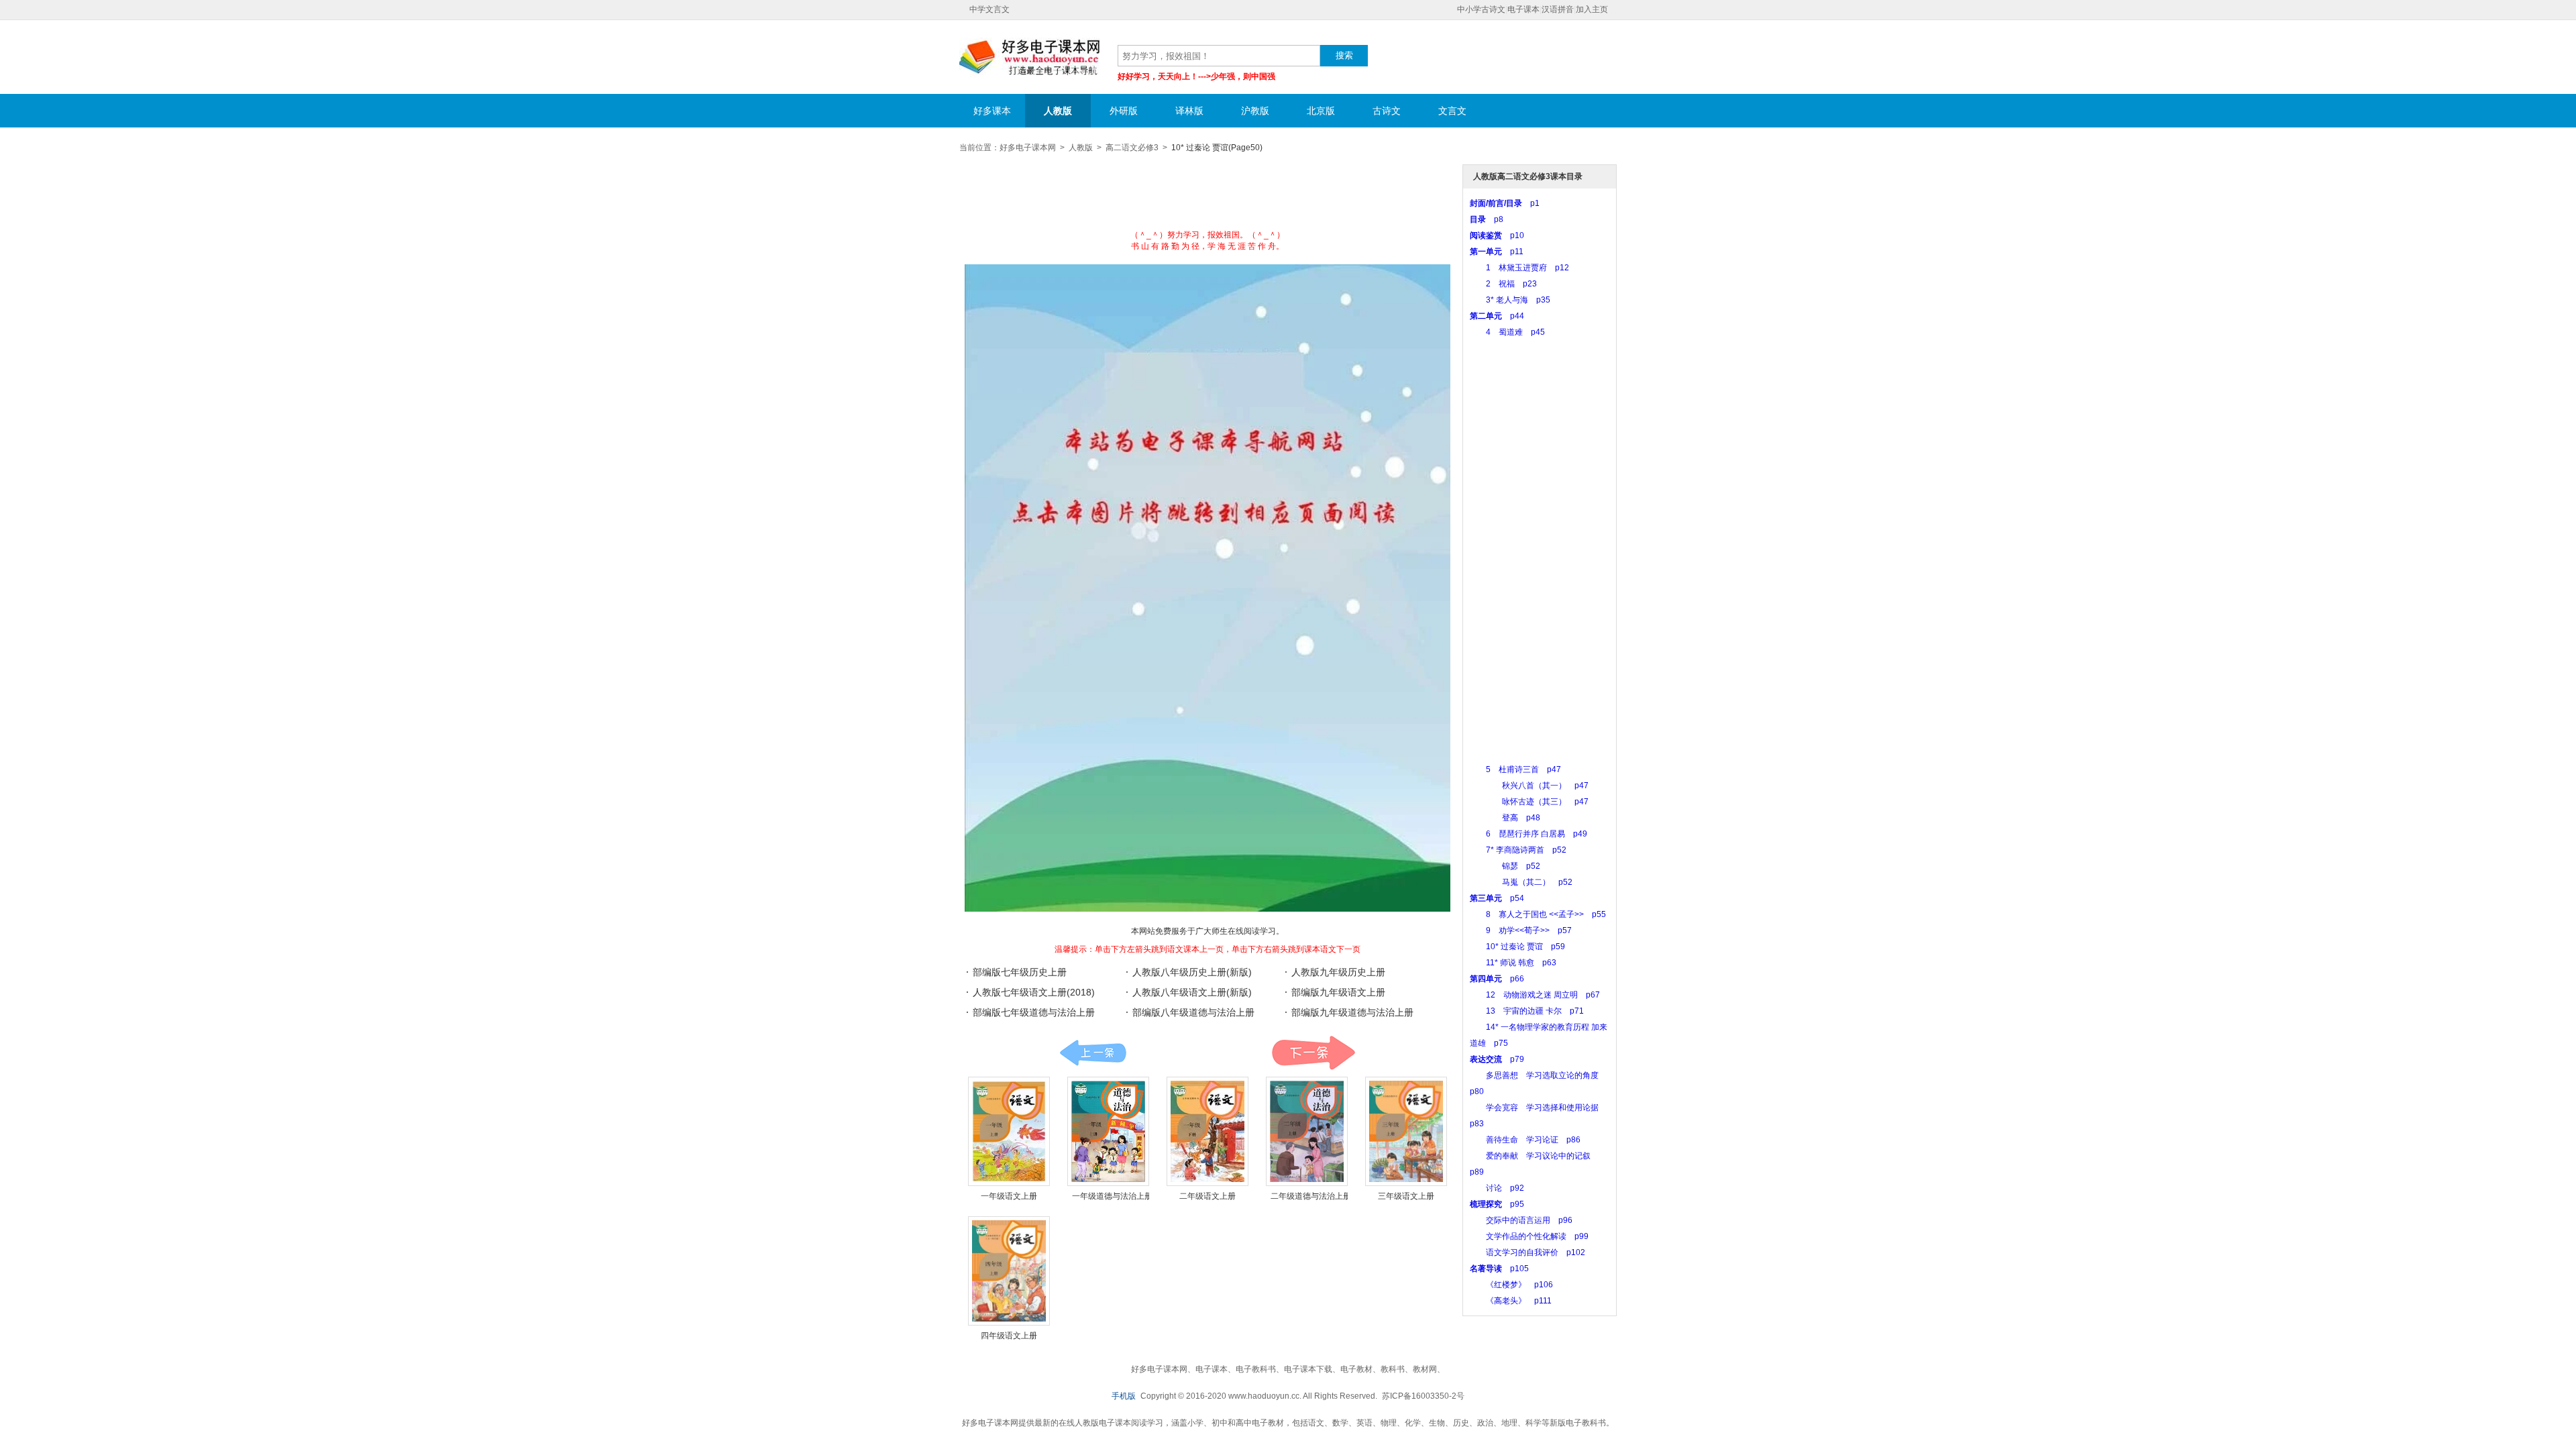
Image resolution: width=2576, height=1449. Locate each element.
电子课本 (1523, 9)
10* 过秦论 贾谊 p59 (1517, 947)
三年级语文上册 (1406, 1196)
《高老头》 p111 (1511, 1301)
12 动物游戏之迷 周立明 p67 (1535, 995)
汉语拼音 (1558, 9)
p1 (1505, 203)
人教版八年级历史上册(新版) (1192, 972)
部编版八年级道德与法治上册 (1193, 1012)
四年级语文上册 (1009, 1336)
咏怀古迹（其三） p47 (1529, 802)
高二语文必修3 (1132, 148)
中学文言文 (989, 9)
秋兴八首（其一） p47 (1529, 786)
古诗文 (1387, 111)
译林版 (1189, 111)
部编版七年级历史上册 (1020, 972)
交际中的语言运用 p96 (1521, 1220)
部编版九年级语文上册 (1338, 992)
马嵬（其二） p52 (1521, 882)
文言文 (1452, 111)
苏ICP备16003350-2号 (1423, 1396)
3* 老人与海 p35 (1510, 300)
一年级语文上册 (1009, 1196)
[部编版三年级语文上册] (1406, 1131)
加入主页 (1592, 9)
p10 (1497, 235)
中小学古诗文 (1481, 9)
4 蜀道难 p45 (1507, 332)
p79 (1497, 1059)
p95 (1497, 1204)
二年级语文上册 (1207, 1196)
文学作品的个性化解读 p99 (1529, 1236)
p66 (1497, 979)
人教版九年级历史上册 (1338, 972)
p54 (1497, 898)
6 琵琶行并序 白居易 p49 (1528, 834)
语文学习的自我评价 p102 (1527, 1252)
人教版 (1058, 111)
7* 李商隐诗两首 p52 (1518, 850)
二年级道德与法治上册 (1311, 1196)
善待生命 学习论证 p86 (1525, 1140)
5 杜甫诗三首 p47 (1515, 769)
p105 (1499, 1269)
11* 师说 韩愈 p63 (1513, 963)
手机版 (1124, 1396)
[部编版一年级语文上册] (1009, 1131)
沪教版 (1255, 111)
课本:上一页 (1093, 1053)
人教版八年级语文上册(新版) (1192, 992)
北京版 (1321, 111)
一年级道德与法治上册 (1112, 1196)
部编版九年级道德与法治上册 (1352, 1012)
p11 (1497, 252)
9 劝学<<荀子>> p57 (1521, 930)
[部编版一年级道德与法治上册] (1108, 1131)
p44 (1497, 316)
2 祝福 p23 (1503, 284)
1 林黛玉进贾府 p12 (1519, 268)
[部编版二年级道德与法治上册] (1307, 1131)
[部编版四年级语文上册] (1009, 1271)
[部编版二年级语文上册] (1207, 1131)
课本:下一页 (1313, 1053)
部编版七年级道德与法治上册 (1034, 1012)
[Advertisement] (1207, 196)
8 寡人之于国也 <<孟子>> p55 (1538, 914)
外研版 (1124, 111)
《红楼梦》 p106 (1511, 1285)
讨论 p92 (1497, 1188)
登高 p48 (1505, 818)
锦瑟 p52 (1505, 866)
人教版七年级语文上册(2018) (1034, 992)
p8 (1487, 219)
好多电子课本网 (1030, 58)
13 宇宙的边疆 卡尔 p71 (1527, 1011)
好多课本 (992, 111)
